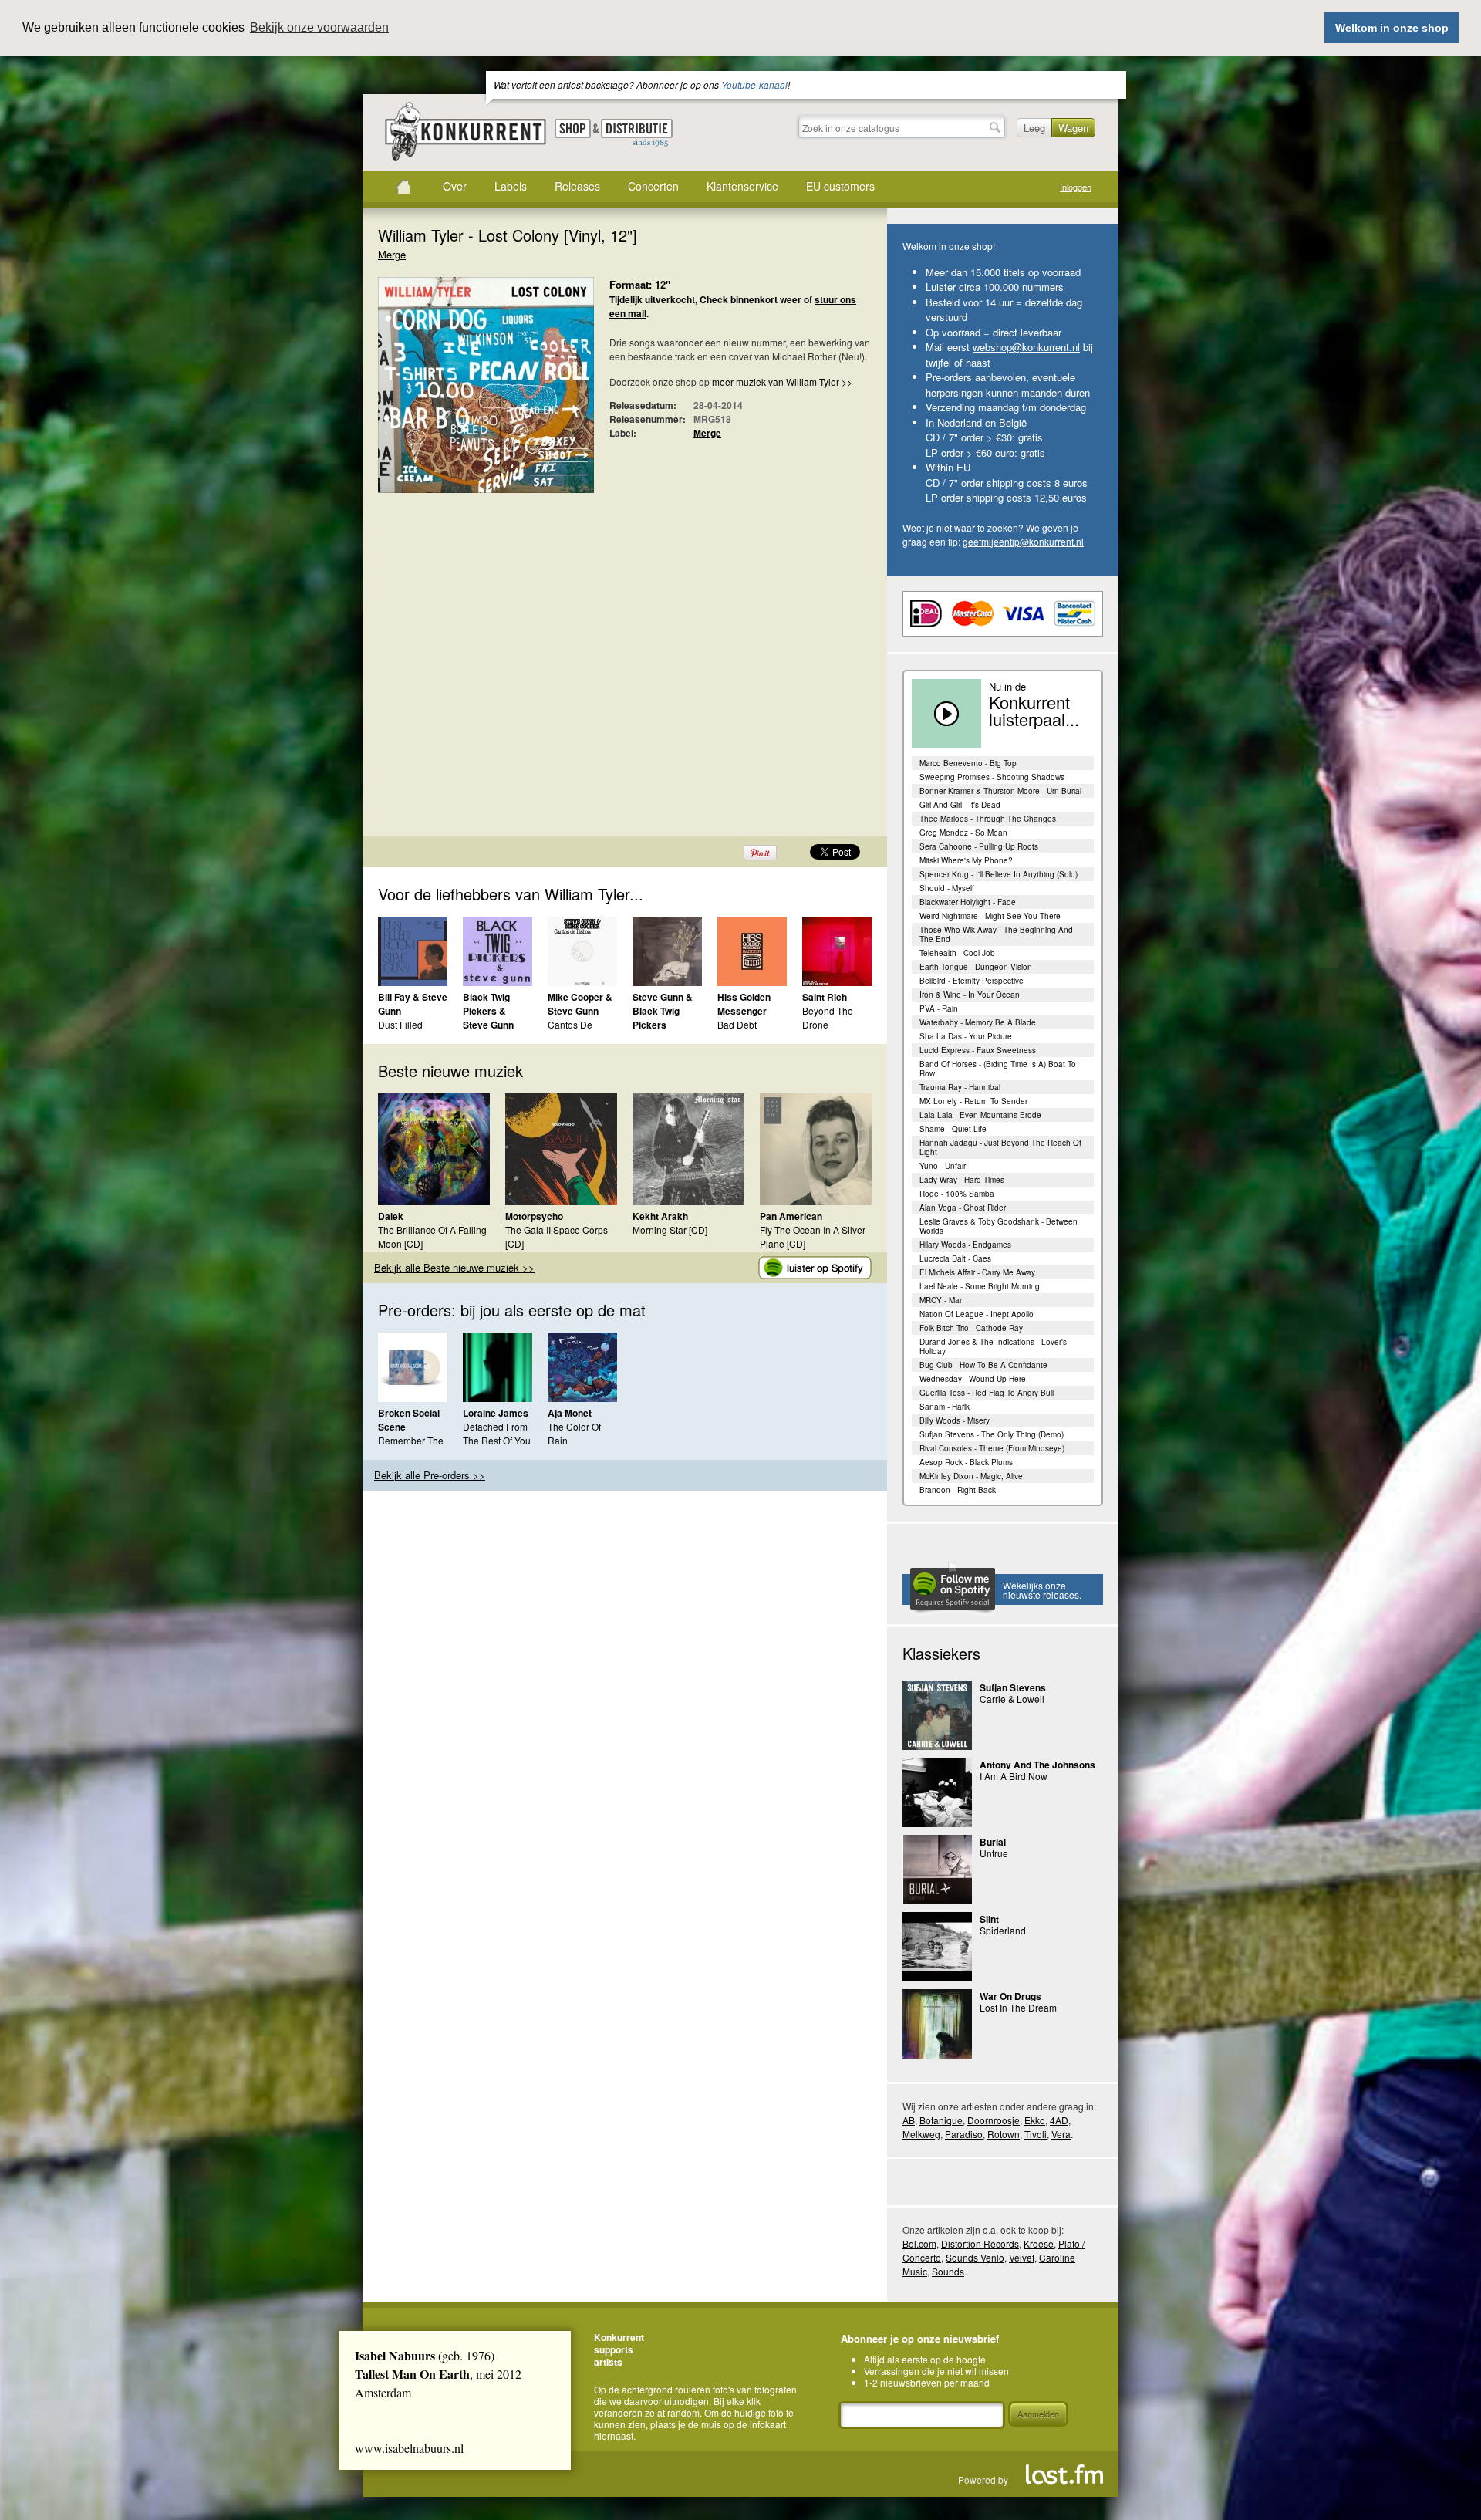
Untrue (994, 1853)
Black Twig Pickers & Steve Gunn (488, 1011)
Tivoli (1036, 2134)
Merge (392, 254)
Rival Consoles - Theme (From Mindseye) (992, 1448)
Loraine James (496, 1413)
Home (403, 187)
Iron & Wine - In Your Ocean (970, 995)
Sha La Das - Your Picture (966, 1036)
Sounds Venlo (975, 2257)
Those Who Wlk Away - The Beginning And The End (996, 934)
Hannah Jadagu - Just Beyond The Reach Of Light (1000, 1147)
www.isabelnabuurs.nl (409, 2448)
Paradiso (964, 2134)
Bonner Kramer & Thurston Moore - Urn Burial (1000, 791)
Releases (577, 186)
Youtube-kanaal (754, 84)
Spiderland (1003, 1930)
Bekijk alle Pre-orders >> (430, 1475)
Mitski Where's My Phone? (966, 860)
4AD (1059, 2120)
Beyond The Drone (828, 1017)
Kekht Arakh (660, 1216)
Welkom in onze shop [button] (1392, 28)
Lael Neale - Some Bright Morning (980, 1286)
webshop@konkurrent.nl (1026, 347)
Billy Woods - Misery (955, 1420)
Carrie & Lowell (1012, 1699)
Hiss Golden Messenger (744, 1004)
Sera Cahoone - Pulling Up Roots (979, 846)
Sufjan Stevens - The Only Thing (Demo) (992, 1434)
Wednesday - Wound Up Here (973, 1379)
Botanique (941, 2120)
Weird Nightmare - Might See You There (990, 916)
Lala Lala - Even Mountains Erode (980, 1115)
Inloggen (1076, 187)
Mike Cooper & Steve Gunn (580, 1004)
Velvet (1022, 2257)
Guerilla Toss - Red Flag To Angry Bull (987, 1393)
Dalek (391, 1216)
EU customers (840, 186)
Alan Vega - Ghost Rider (963, 1208)
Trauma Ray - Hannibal (960, 1087)
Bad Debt (737, 1024)
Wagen (1073, 128)
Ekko (1035, 2120)
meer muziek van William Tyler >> (782, 382)
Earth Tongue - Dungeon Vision (976, 967)
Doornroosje (994, 2120)
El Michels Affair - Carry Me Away (977, 1272)
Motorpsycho (534, 1216)
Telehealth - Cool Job (957, 953)
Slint (989, 1919)
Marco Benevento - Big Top (968, 763)
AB (909, 2120)
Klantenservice (742, 186)
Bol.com (919, 2243)
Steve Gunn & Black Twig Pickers (663, 1011)
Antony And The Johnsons (1037, 1765)
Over (455, 186)
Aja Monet (570, 1413)
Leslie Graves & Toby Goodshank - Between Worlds (999, 1226)
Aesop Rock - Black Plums (966, 1462)
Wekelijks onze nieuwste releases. (1042, 1590)
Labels (511, 186)
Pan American (791, 1216)
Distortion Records (980, 2243)
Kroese (1039, 2243)
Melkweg (921, 2134)
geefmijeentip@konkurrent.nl (1023, 541)
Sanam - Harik (945, 1407)
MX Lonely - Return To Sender (973, 1101)
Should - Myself (947, 888)
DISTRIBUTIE (637, 133)
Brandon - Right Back (958, 1490)
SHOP (573, 128)
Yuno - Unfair (943, 1166)
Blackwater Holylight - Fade (968, 902)
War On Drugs (1010, 1996)
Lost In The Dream (1018, 2007)
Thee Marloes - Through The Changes (988, 819)
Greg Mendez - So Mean (963, 833)
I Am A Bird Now (1014, 1776)
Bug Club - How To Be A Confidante (983, 1365)
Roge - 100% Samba (957, 1194)
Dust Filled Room (400, 1031)
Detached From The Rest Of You (497, 1433)
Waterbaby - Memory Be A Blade (978, 1022)
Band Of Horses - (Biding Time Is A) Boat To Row (998, 1069)
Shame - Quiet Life (953, 1129)
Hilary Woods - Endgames (965, 1245)
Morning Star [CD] (670, 1230)
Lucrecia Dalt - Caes (955, 1258)
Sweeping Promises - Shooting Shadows (992, 777)
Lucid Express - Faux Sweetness (978, 1050)
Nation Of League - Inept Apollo (977, 1314)
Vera (1061, 2134)
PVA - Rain (939, 1008)
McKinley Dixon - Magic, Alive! (972, 1476)
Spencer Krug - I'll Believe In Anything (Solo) (999, 874)
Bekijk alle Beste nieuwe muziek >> (454, 1267)
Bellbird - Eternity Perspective (972, 981)
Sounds (948, 2271)
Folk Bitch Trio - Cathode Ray (971, 1328)
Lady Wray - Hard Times (962, 1180)
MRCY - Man (942, 1300)
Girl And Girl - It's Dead (960, 805)
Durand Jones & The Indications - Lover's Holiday (993, 1346)
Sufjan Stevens (1013, 1687)
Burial (993, 1842)
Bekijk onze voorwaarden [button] (319, 27)
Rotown (1004, 2134)
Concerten (653, 186)
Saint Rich (825, 997)
